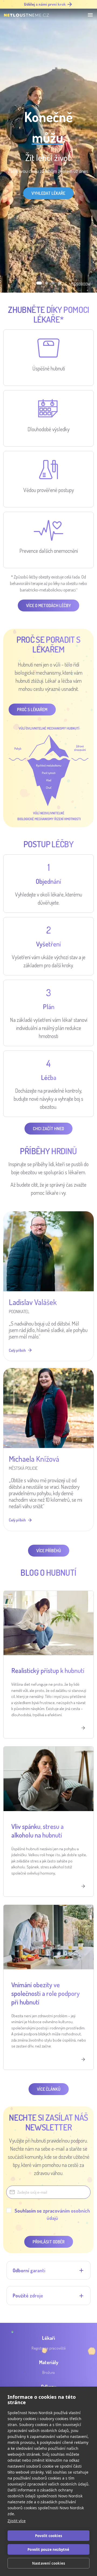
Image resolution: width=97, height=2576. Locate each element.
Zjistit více (17, 2521)
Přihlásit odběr (49, 2242)
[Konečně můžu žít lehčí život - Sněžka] (38, 283)
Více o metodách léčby (48, 605)
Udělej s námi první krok (45, 4)
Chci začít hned (48, 1129)
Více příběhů (49, 1551)
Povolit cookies (48, 2536)
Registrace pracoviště (49, 2348)
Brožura (48, 2372)
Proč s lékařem (32, 710)
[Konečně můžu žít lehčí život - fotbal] (59, 283)
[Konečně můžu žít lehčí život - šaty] (53, 283)
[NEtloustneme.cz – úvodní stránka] (26, 15)
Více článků (49, 2089)
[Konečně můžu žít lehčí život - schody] (45, 283)
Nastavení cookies (48, 2563)
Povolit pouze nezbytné (48, 2550)
